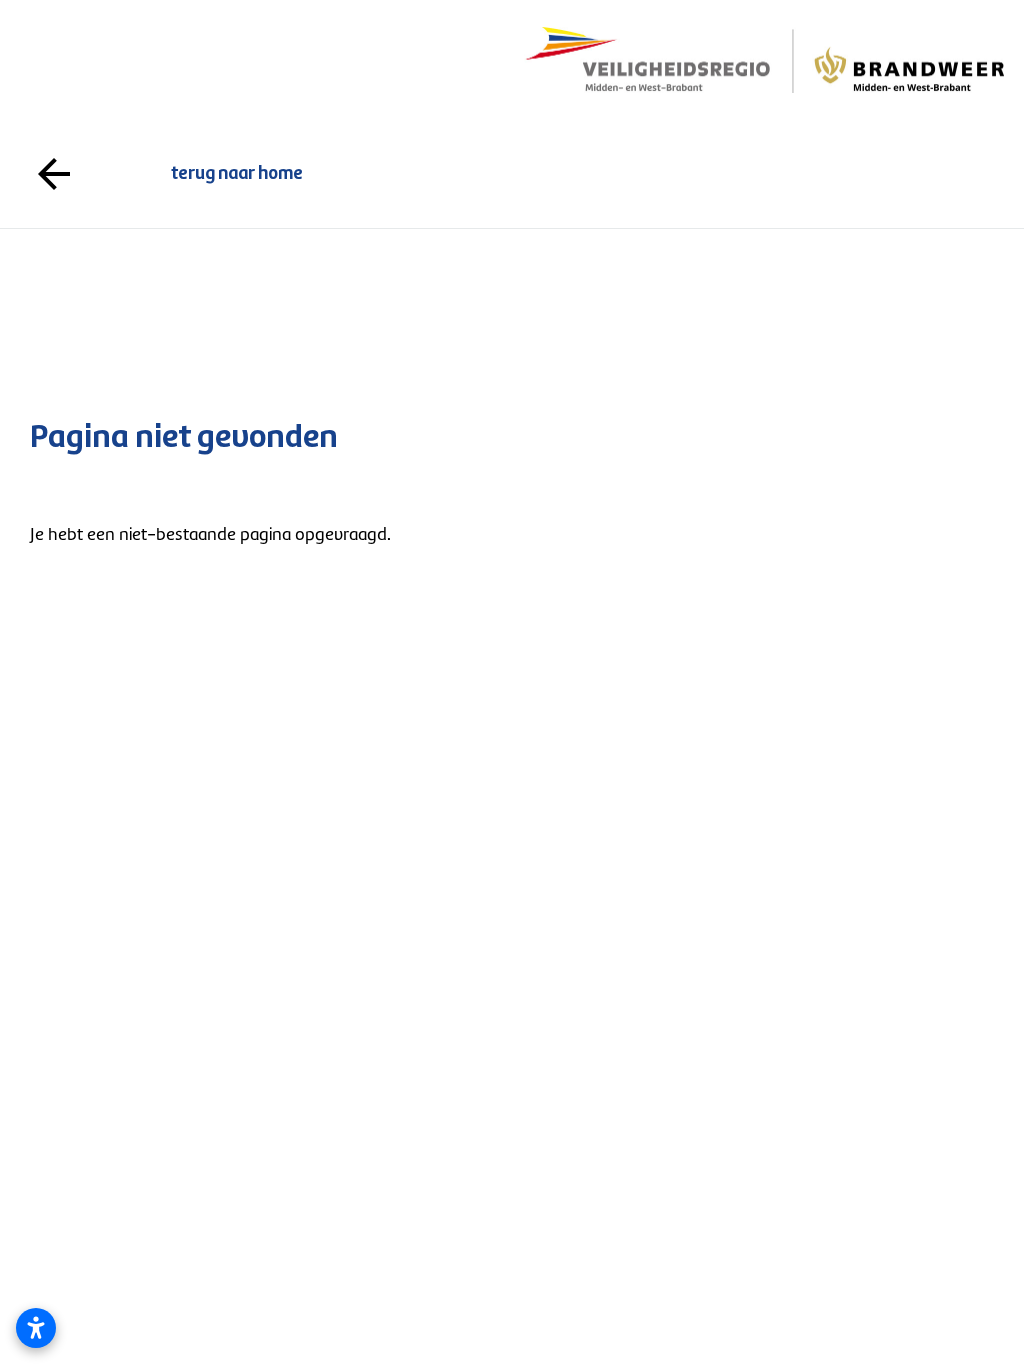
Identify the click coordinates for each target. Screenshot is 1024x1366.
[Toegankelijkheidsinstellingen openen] (36, 1328)
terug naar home (512, 174)
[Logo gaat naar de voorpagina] (764, 60)
